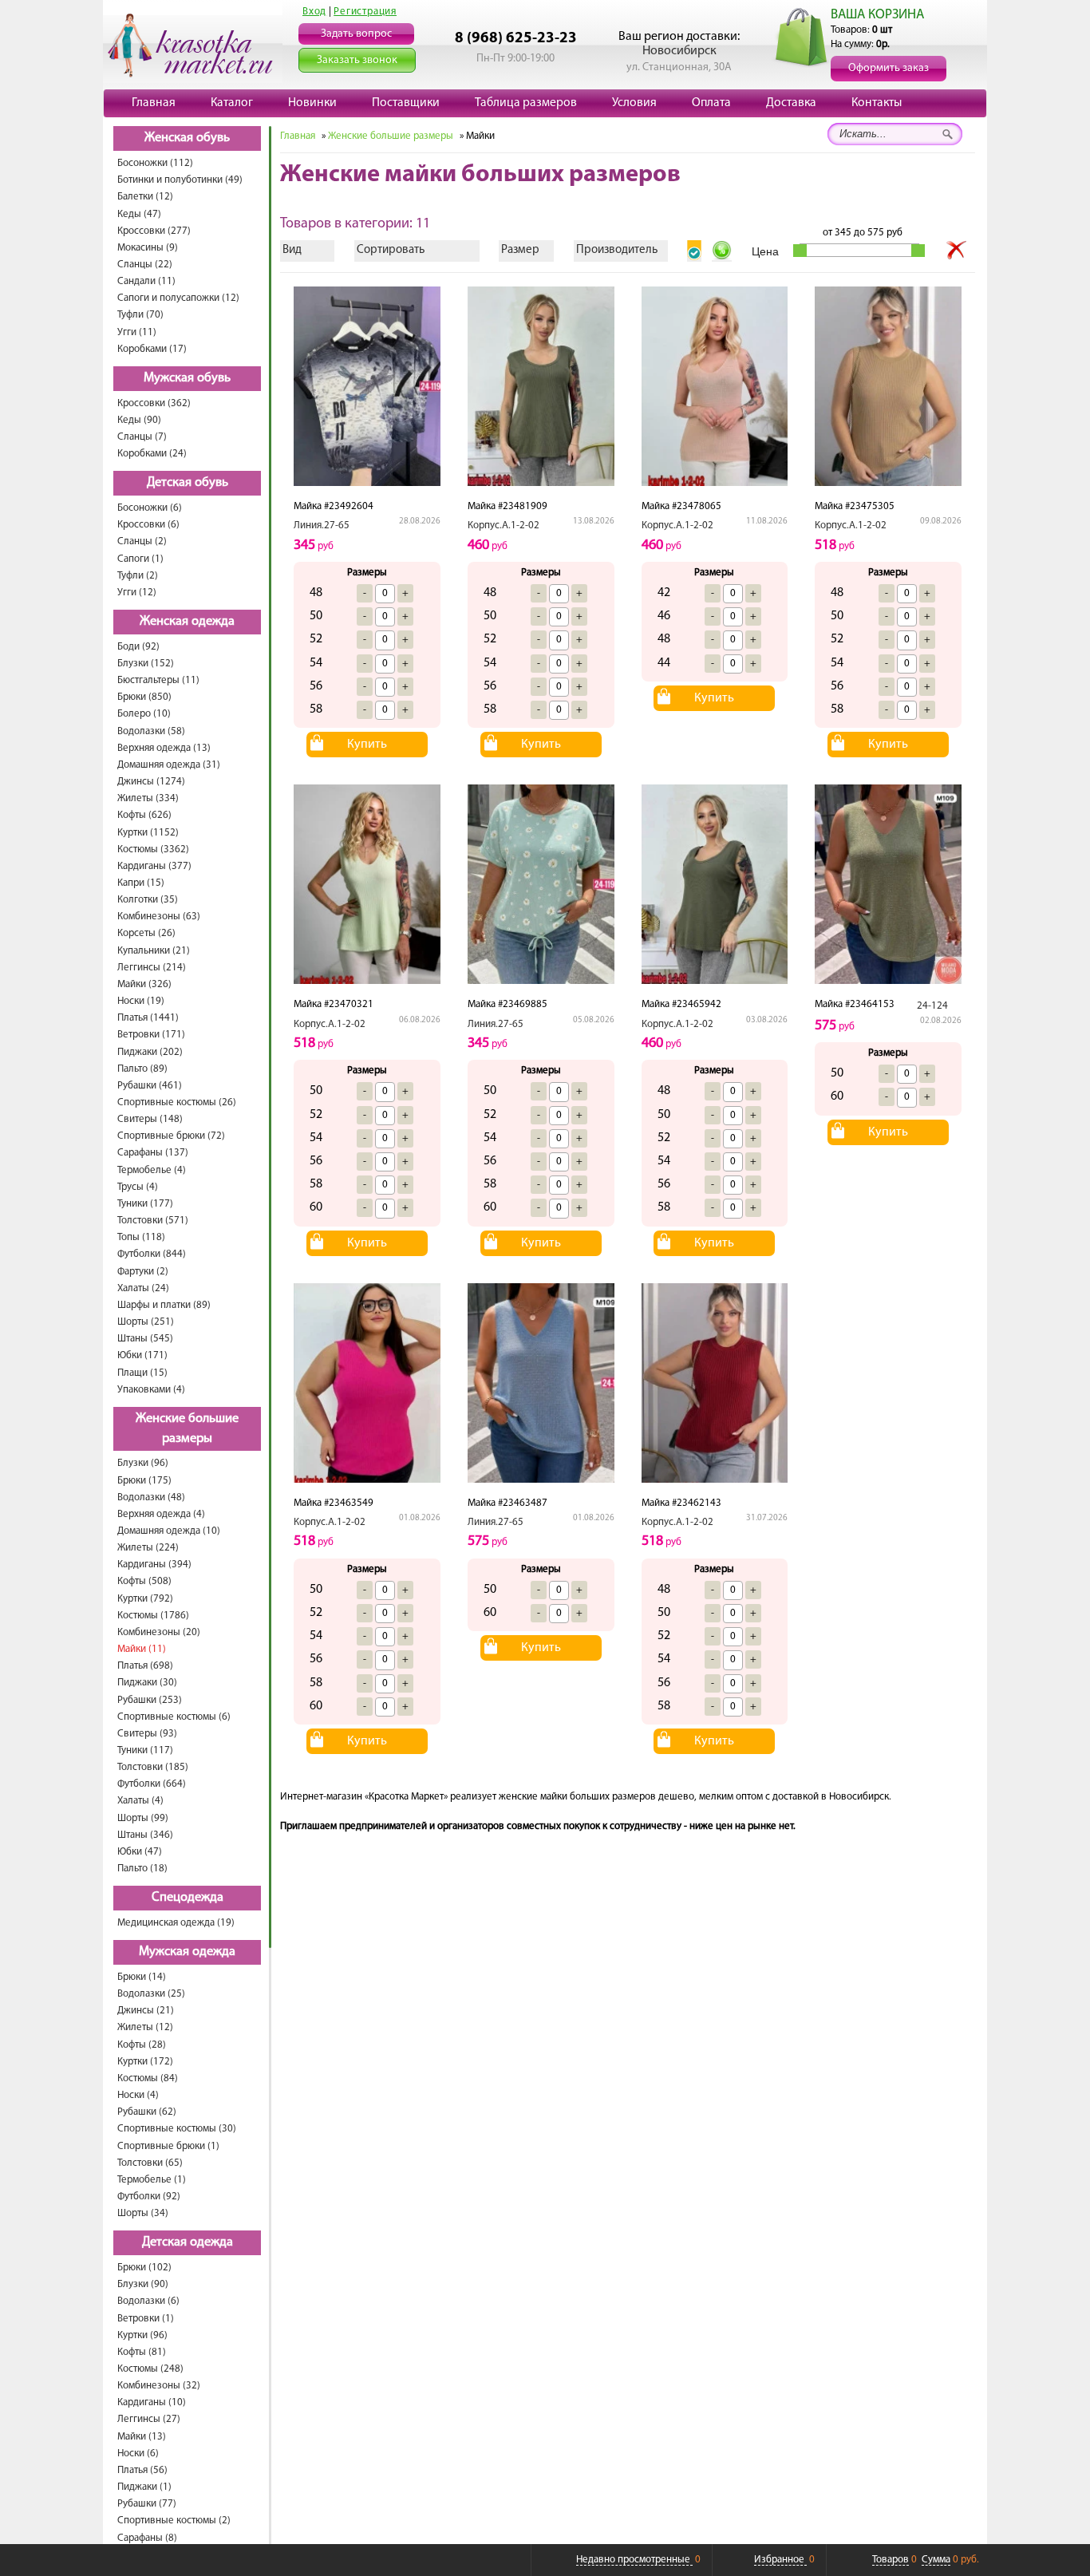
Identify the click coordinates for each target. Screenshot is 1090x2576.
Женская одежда (187, 622)
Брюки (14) (142, 1977)
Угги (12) (137, 593)
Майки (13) (142, 2437)
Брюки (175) (144, 1481)
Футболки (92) (149, 2197)
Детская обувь (188, 483)
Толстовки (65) (150, 2163)
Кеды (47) (139, 214)
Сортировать (391, 250)
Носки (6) (138, 2454)
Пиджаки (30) (147, 1683)
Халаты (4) (140, 1801)
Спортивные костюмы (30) (177, 2129)
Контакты (877, 103)
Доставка (791, 103)
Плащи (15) (142, 1373)
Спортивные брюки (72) (171, 1136)
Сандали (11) (146, 281)
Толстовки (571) (153, 1221)
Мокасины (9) (148, 248)
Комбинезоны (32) (159, 2386)
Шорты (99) (143, 1818)
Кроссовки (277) (154, 231)
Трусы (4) (138, 1187)
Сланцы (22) (145, 265)
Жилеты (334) (148, 798)
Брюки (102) (144, 2268)
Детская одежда (188, 2242)
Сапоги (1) (140, 559)
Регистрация (365, 12)
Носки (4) (138, 2095)
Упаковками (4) (151, 1390)
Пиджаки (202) (150, 1052)
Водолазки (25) (151, 1994)
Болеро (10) (144, 714)
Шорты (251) (146, 1322)
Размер (520, 250)
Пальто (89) (142, 1069)
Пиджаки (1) (144, 2487)
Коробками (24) (152, 454)
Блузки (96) (143, 1463)
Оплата (711, 103)
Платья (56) (142, 2470)
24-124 (932, 1006)
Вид (292, 250)
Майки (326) (144, 984)
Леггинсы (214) (152, 968)
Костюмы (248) (150, 2369)
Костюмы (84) (148, 2078)
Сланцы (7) (142, 437)
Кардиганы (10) (152, 2402)
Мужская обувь (187, 378)
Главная (154, 103)
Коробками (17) (152, 349)
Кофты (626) (144, 815)
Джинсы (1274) (151, 782)
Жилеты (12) (145, 2027)
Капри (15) (141, 883)
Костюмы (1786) (153, 1616)
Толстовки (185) (153, 1767)
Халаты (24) (143, 1288)
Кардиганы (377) (154, 866)
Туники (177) (145, 1204)
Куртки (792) (145, 1599)
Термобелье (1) (152, 2180)
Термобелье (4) (152, 1170)
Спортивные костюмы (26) (177, 1102)
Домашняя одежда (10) (169, 1531)
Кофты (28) (142, 2045)
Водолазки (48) (151, 1497)
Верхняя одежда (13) (164, 748)
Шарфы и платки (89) (164, 1305)
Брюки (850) (144, 697)
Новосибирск (679, 51)
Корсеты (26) (146, 933)
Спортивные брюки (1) (168, 2146)
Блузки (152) (146, 664)
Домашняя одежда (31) (169, 765)
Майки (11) (142, 1649)
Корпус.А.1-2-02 (504, 525)
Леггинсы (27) (149, 2419)
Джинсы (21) (146, 2011)
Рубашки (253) (150, 1700)
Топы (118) (141, 1237)
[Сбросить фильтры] (957, 251)
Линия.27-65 (322, 525)
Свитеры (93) (147, 1734)
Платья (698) (145, 1666)
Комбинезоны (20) (159, 1632)
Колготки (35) (148, 900)
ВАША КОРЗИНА (877, 15)
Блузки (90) (143, 2284)
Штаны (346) (145, 1835)
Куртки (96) (142, 2335)
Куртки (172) (145, 2062)
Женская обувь (187, 138)
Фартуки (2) (143, 1272)
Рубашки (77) (147, 2504)
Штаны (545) (145, 1339)
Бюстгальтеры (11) (158, 680)
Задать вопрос (356, 34)
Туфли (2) (138, 576)
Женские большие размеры (187, 1429)
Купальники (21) (154, 951)
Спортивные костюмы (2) (174, 2521)
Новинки (312, 103)
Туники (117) (145, 1750)
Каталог (232, 103)
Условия (634, 103)
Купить (367, 745)
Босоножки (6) (150, 508)
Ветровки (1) (146, 2319)
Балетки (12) (145, 197)
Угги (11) (137, 332)
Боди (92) (138, 647)
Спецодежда (188, 1898)
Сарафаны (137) (153, 1153)
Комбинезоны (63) (159, 917)
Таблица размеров (526, 103)
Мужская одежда (187, 1952)
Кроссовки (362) (154, 403)
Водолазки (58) (151, 731)
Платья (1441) (148, 1018)
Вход (314, 12)
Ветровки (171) (151, 1035)
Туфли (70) (140, 315)
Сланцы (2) (142, 541)
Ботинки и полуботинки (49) (180, 180)
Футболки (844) (152, 1254)
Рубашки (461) (150, 1086)
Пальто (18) (142, 1869)
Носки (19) (141, 1001)
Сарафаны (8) (147, 2538)
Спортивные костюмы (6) (174, 1717)
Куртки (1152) (148, 833)
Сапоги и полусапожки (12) (178, 298)
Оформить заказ (889, 68)
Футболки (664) (152, 1784)
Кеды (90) (139, 420)
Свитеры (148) (150, 1119)
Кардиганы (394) (154, 1565)
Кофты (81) (142, 2352)
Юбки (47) (140, 1852)
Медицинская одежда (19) (176, 1923)
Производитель (617, 250)
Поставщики (406, 103)
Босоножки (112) (155, 163)
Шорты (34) (143, 2213)
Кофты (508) (144, 1581)
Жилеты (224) (148, 1548)
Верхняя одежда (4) (161, 1514)
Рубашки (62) (147, 2112)
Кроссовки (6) (148, 525)
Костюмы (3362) (153, 849)
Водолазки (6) (148, 2301)
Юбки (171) (142, 1355)
